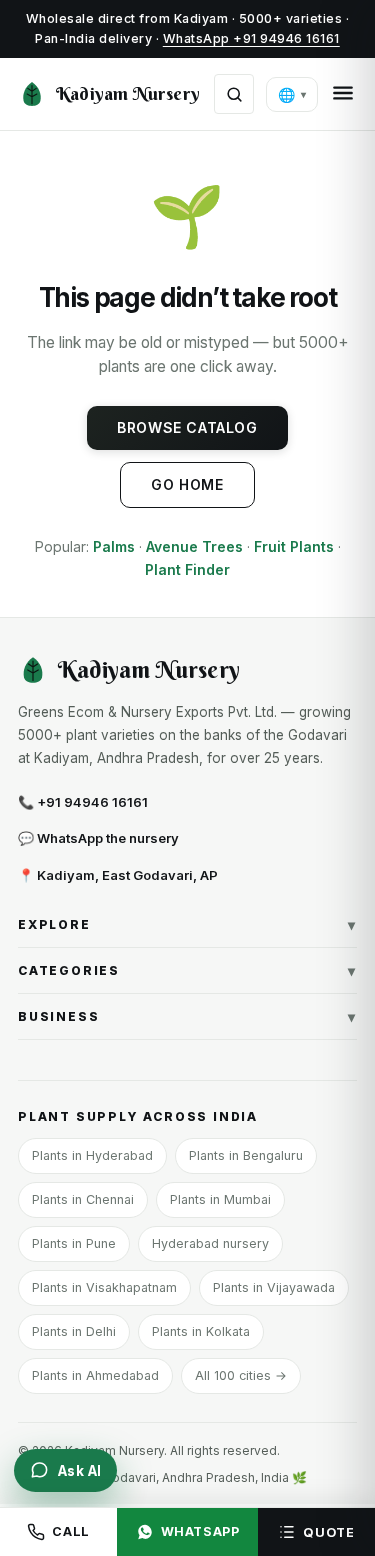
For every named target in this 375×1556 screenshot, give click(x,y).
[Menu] (343, 94)
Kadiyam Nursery (128, 93)
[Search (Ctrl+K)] (234, 94)
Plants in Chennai (83, 1199)
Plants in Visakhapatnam (104, 1287)
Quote (328, 1532)
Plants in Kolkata (201, 1331)
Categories (187, 970)
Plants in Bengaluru (246, 1155)
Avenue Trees (194, 546)
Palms (114, 546)
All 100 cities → (241, 1375)
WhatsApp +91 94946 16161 (251, 38)
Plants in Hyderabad (92, 1155)
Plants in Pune (74, 1243)
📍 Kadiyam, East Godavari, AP (118, 875)
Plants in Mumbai (220, 1199)
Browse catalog (187, 427)
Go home (187, 484)
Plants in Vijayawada (274, 1287)
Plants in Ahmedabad (95, 1375)
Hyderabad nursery (210, 1243)
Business (187, 1016)
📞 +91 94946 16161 (83, 802)
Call (70, 1531)
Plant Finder (187, 569)
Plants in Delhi (74, 1331)
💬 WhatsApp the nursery (98, 838)
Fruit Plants (294, 546)
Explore (187, 924)
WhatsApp (200, 1531)
